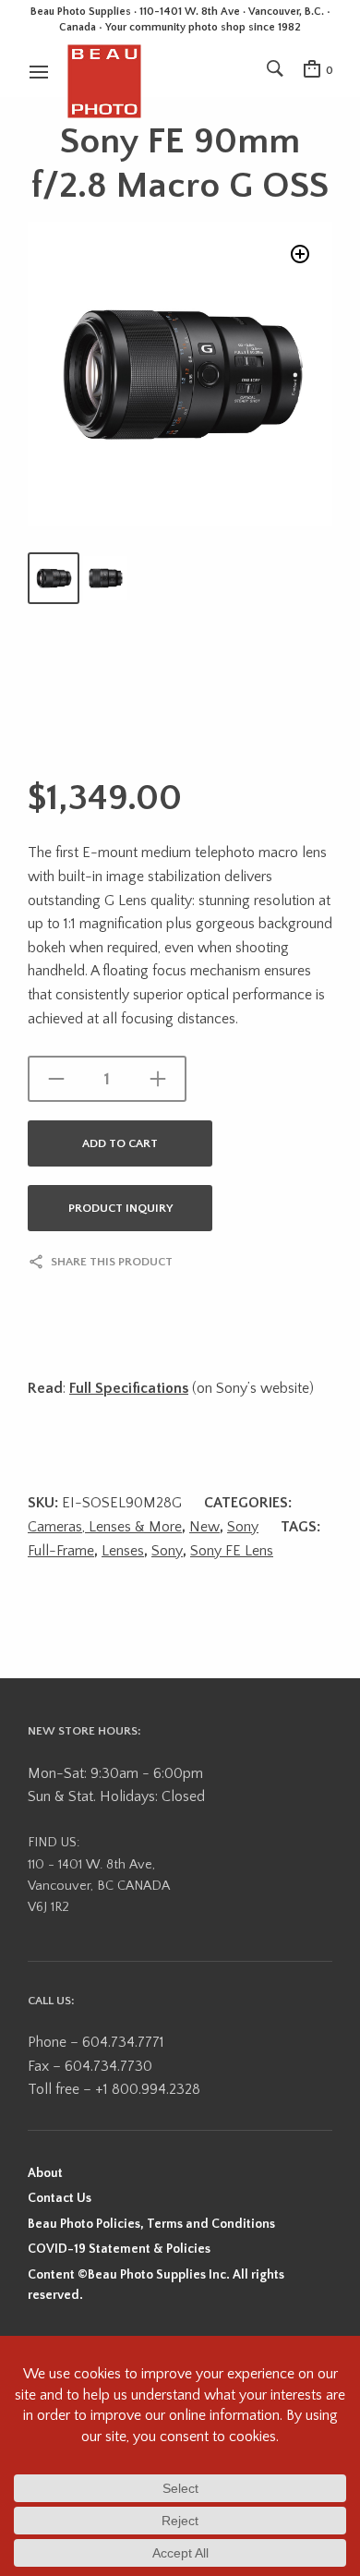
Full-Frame (61, 1551)
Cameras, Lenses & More (105, 1527)
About (45, 2173)
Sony (243, 1527)
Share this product (112, 1262)
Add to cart (120, 1143)
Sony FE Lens (232, 1551)
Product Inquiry (120, 1208)
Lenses (123, 1551)
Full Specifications (129, 1388)
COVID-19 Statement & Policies (119, 2249)
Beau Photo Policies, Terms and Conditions (151, 2224)
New (204, 1527)
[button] (300, 254)
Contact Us (60, 2198)
